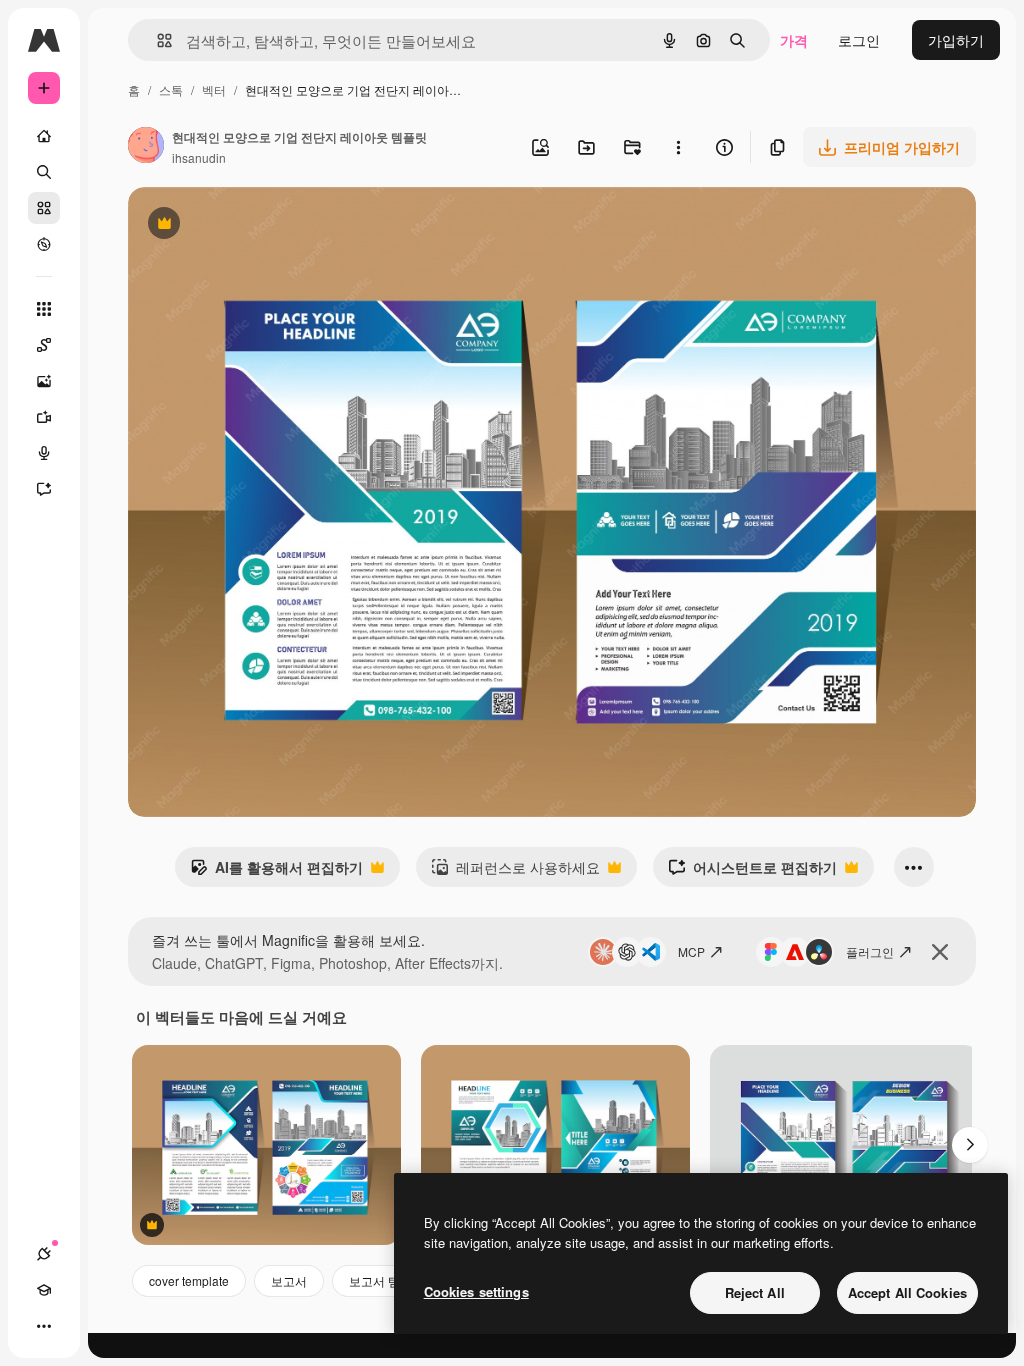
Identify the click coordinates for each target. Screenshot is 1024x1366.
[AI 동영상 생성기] (44, 417)
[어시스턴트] (44, 489)
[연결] (44, 1254)
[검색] (44, 172)
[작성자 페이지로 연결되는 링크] (146, 147)
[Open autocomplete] (156, 40)
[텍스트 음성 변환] (44, 453)
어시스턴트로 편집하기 (752, 872)
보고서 (289, 1280)
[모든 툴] (44, 309)
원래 (243, 225)
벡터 (214, 89)
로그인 (859, 40)
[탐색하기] (44, 244)
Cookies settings (476, 1291)
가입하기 (956, 40)
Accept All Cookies (907, 1292)
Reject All (755, 1292)
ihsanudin (199, 157)
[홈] (44, 136)
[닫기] (940, 952)
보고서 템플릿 (386, 1280)
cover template (189, 1280)
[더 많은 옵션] (678, 147)
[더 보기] (44, 1326)
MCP (691, 951)
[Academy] (44, 1290)
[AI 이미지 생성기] (44, 381)
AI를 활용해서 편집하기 (276, 872)
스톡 (171, 89)
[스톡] (44, 208)
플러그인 (870, 951)
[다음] (970, 1145)
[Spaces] (44, 345)
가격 (794, 40)
